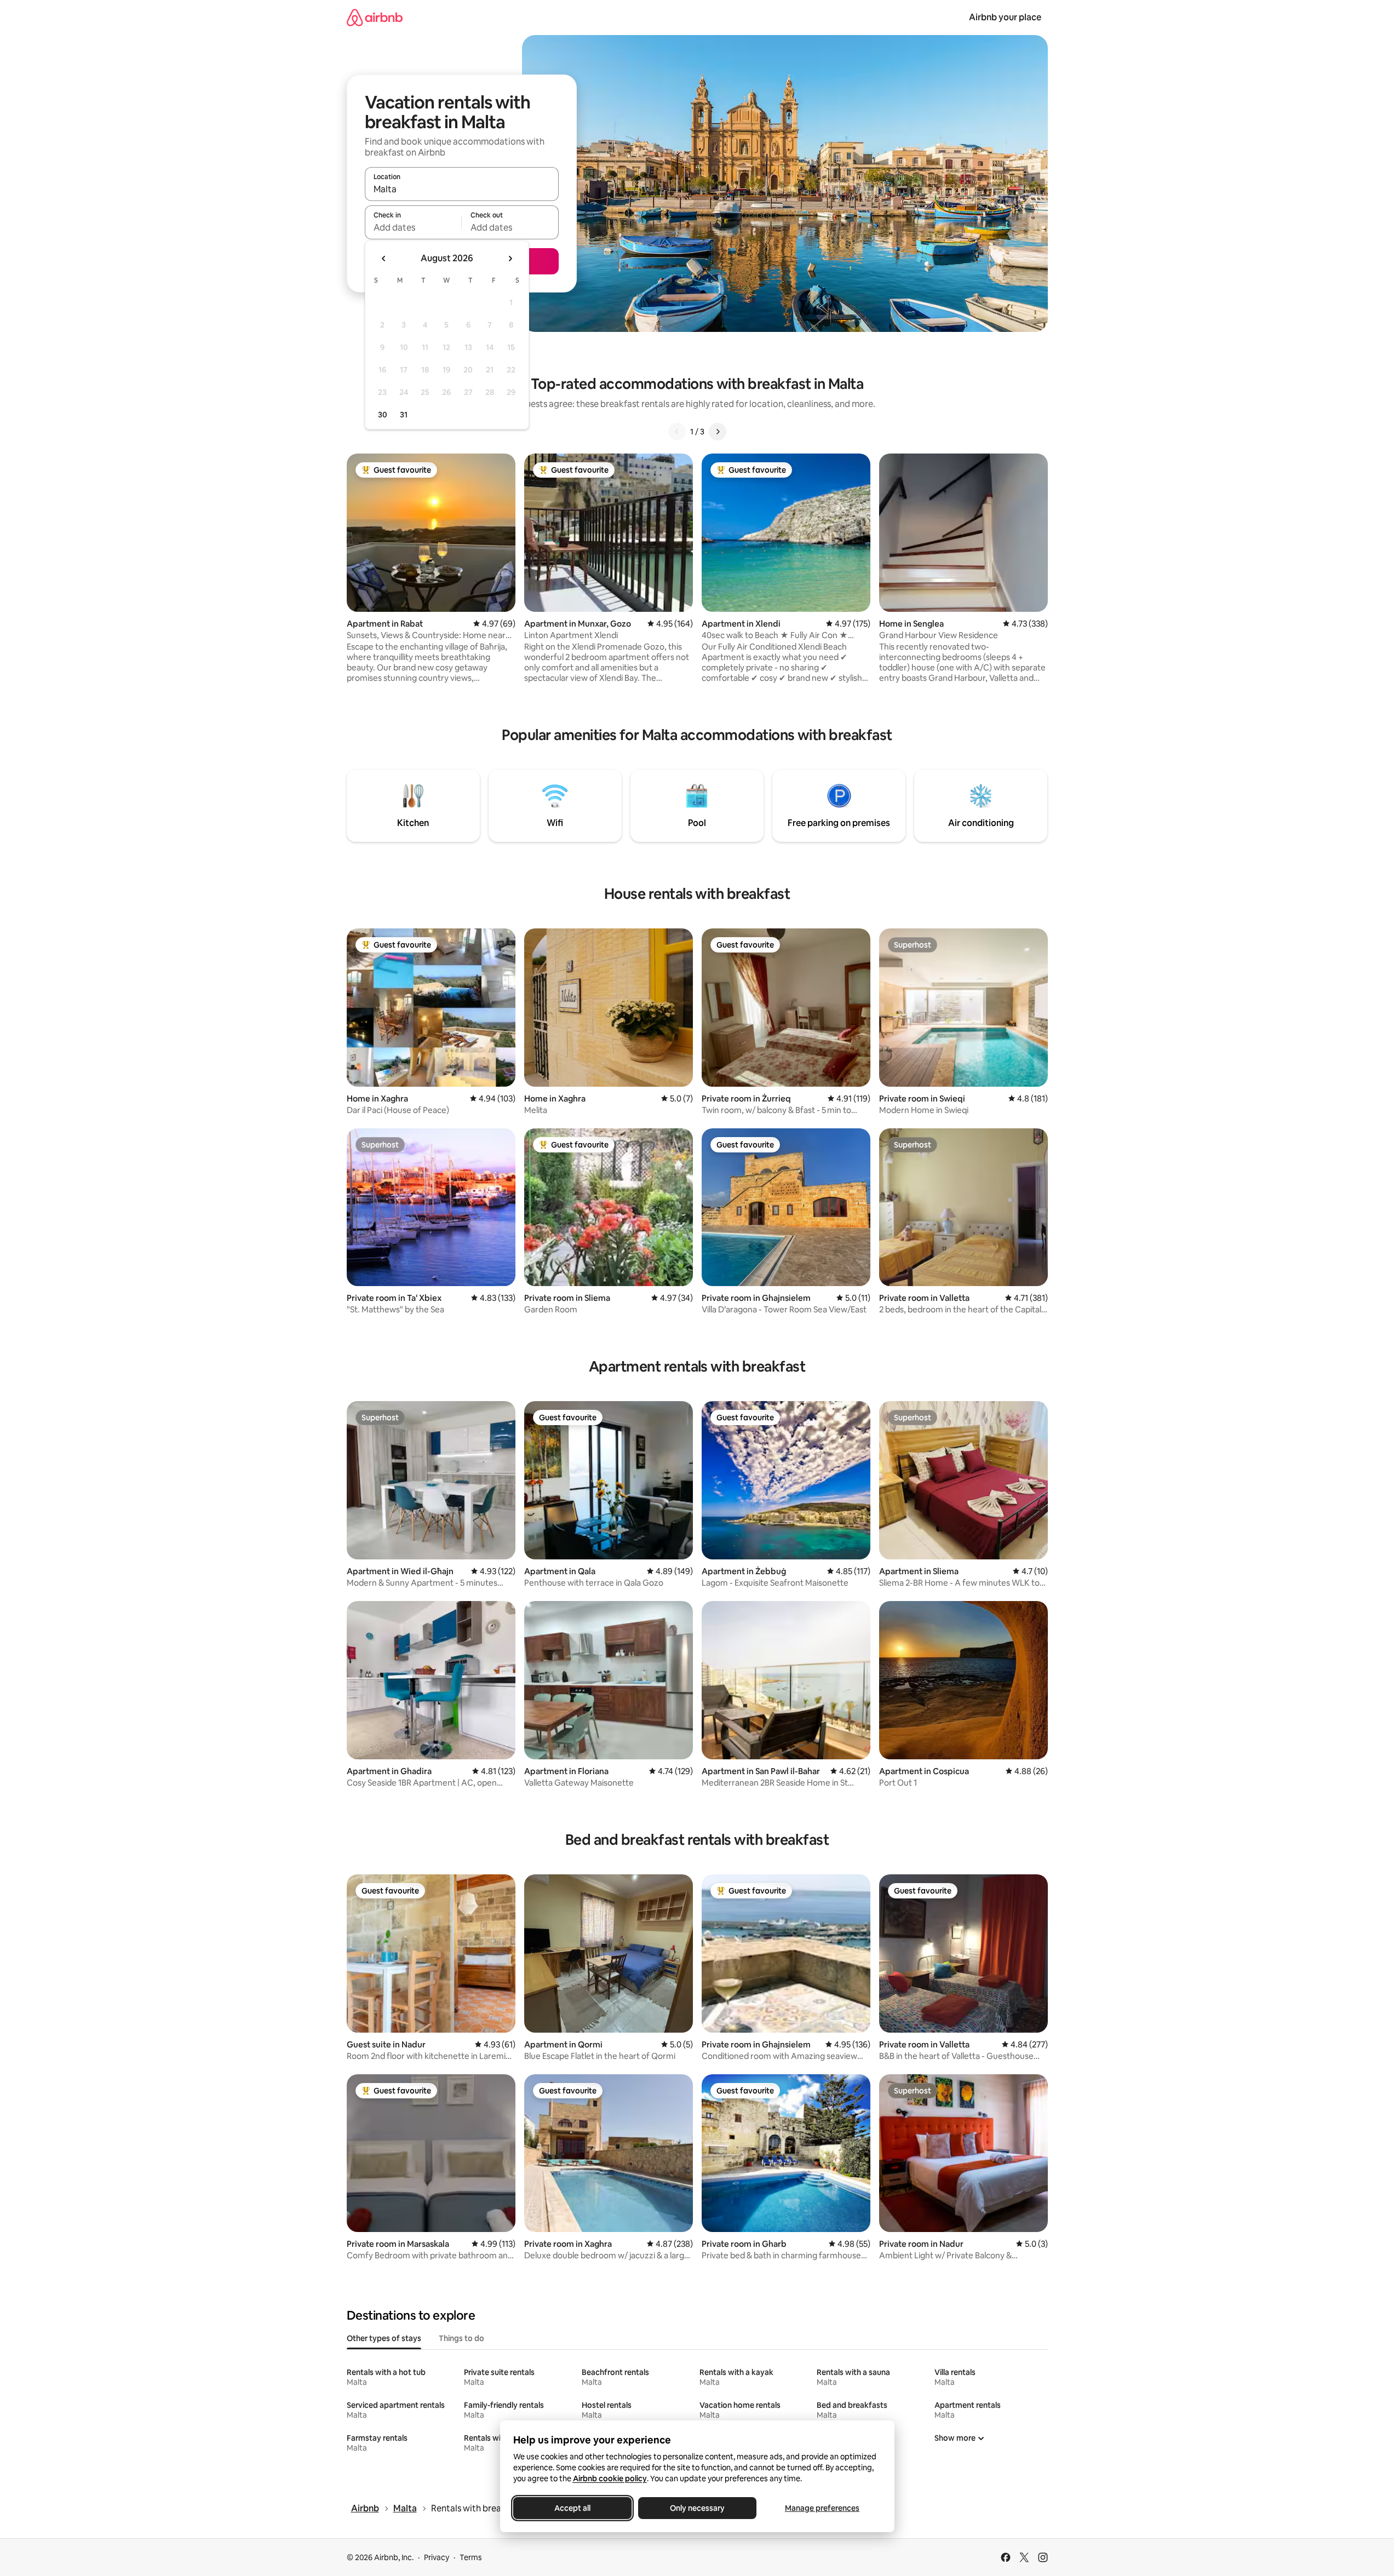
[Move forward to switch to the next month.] (510, 259)
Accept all (572, 2508)
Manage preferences (822, 2508)
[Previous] (677, 432)
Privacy (437, 2557)
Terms (471, 2557)
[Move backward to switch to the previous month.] (384, 259)
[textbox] (413, 227)
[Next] (718, 432)
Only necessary (697, 2508)
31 (404, 415)
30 (383, 415)
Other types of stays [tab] (384, 2338)
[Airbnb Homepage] (375, 17)
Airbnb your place (1005, 17)
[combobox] (462, 189)
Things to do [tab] (461, 2338)
